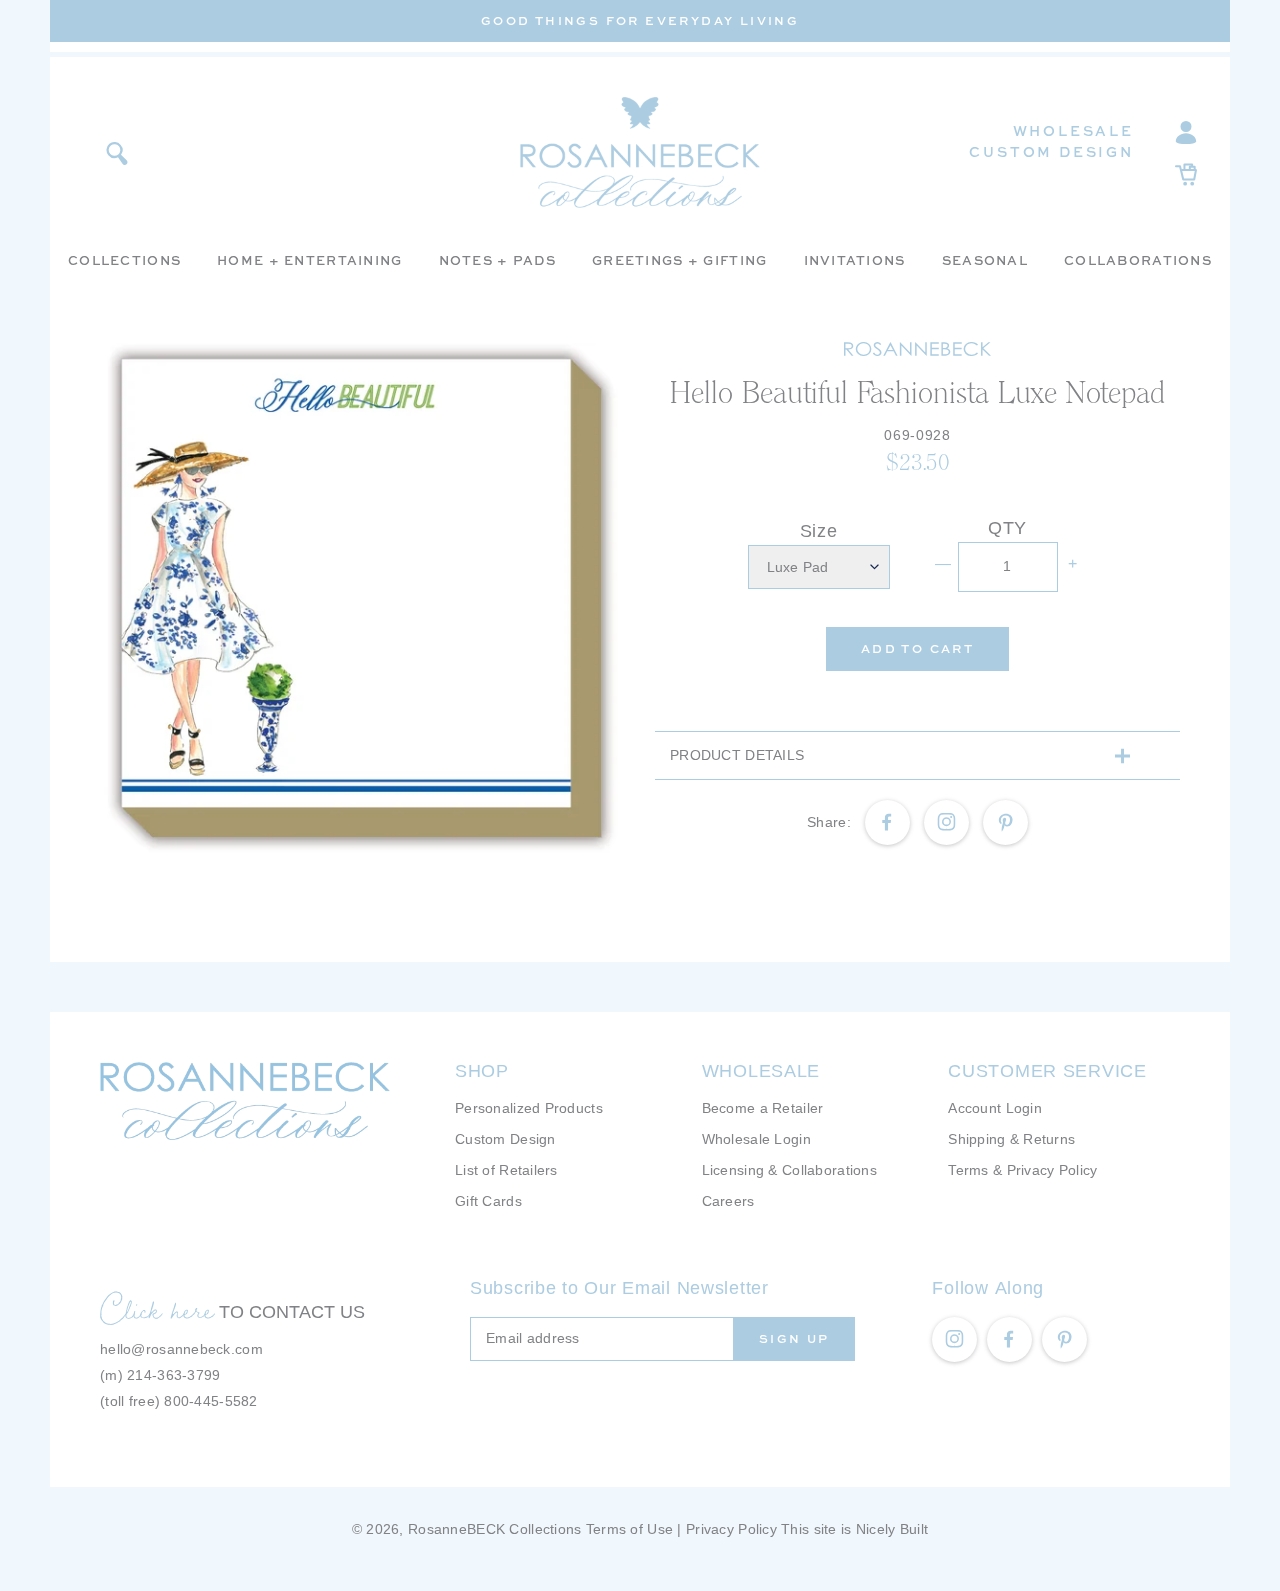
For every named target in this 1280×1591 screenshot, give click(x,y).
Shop (482, 1071)
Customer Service (1047, 1071)
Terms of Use (629, 1529)
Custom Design (1051, 151)
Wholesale (1073, 130)
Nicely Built (892, 1529)
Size (819, 531)
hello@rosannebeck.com (181, 1349)
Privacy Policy (731, 1529)
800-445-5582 (210, 1401)
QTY (1007, 528)
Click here (157, 1309)
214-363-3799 (173, 1375)
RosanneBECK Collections (494, 1529)
